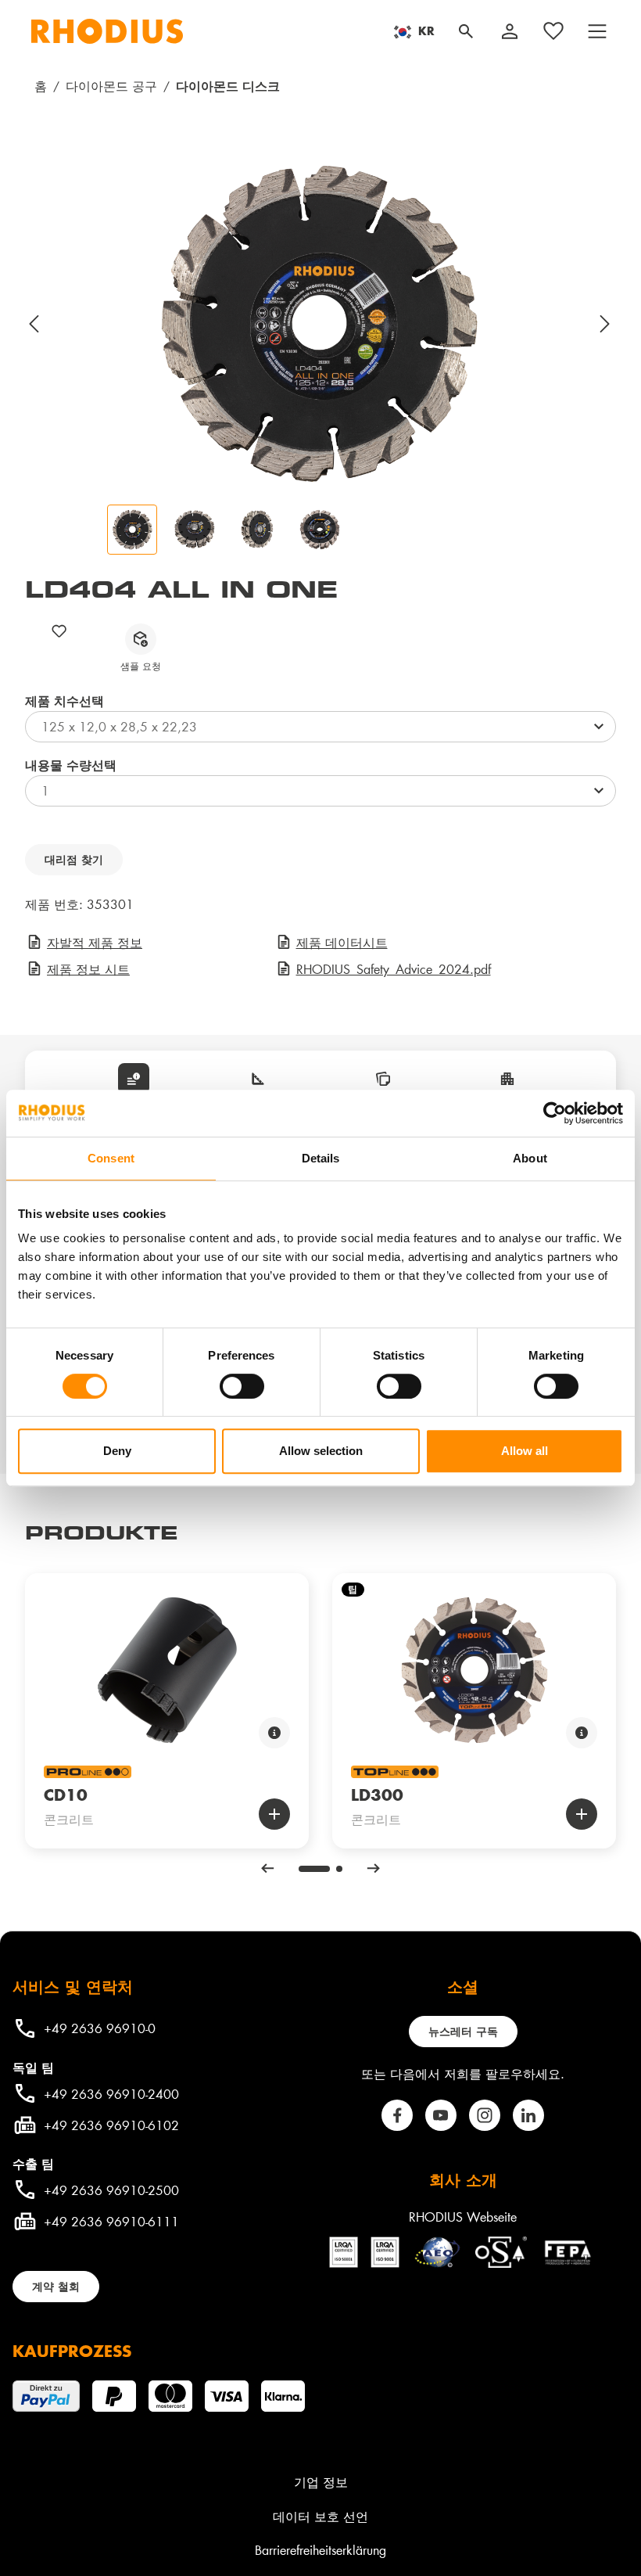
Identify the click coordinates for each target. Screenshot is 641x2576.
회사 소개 (463, 2179)
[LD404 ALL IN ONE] (320, 324)
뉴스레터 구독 (463, 2031)
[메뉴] (597, 31)
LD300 (377, 1795)
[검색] (466, 31)
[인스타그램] (485, 2115)
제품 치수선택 (64, 701)
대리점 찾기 (74, 859)
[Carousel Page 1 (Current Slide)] (314, 1869)
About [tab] (530, 1158)
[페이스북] (397, 2115)
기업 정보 (321, 2482)
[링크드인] (528, 2115)
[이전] (34, 324)
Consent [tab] (111, 1158)
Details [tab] (321, 1158)
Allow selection (321, 1451)
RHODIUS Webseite (463, 2217)
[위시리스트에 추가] (59, 631)
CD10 (66, 1795)
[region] (320, 355)
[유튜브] (441, 2115)
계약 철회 (56, 2286)
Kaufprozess (72, 2351)
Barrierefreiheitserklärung (320, 2550)
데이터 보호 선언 (320, 2516)
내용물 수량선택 (71, 765)
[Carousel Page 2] (339, 1869)
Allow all (525, 1451)
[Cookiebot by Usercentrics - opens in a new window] (555, 1113)
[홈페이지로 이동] (107, 31)
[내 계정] (510, 31)
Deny (117, 1451)
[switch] (242, 1386)
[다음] (606, 324)
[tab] (134, 1079)
